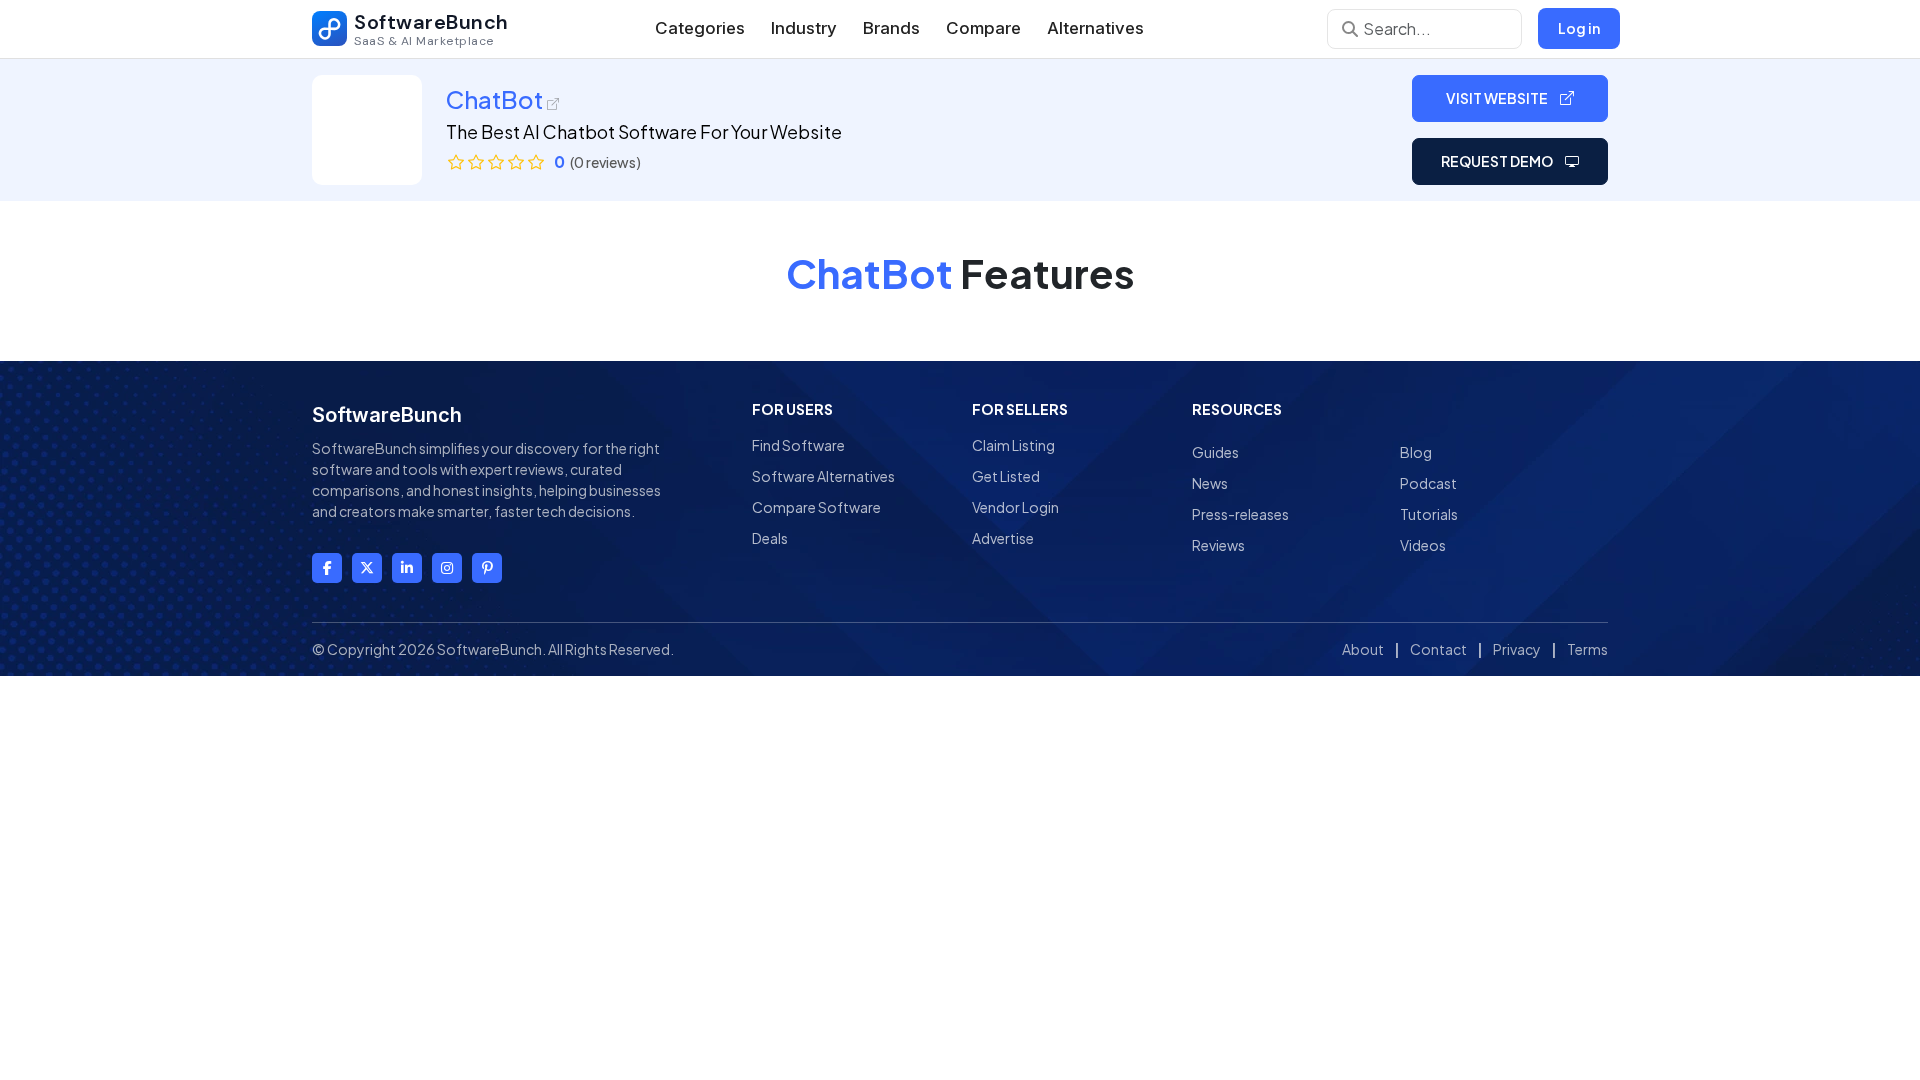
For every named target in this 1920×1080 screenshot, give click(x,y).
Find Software (798, 445)
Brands (891, 28)
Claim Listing (1013, 445)
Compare (983, 28)
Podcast (1428, 483)
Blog (1416, 452)
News (1210, 483)
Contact (1438, 649)
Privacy (1517, 649)
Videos (1423, 545)
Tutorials (1429, 514)
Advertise (1003, 538)
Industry (804, 28)
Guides (1215, 452)
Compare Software (816, 507)
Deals (770, 538)
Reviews (1218, 545)
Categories (700, 28)
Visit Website (1498, 98)
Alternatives (1095, 28)
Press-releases (1240, 514)
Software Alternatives (823, 476)
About (1363, 649)
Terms (1587, 649)
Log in (1579, 28)
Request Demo (1498, 161)
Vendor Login (1015, 507)
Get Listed (1006, 476)
